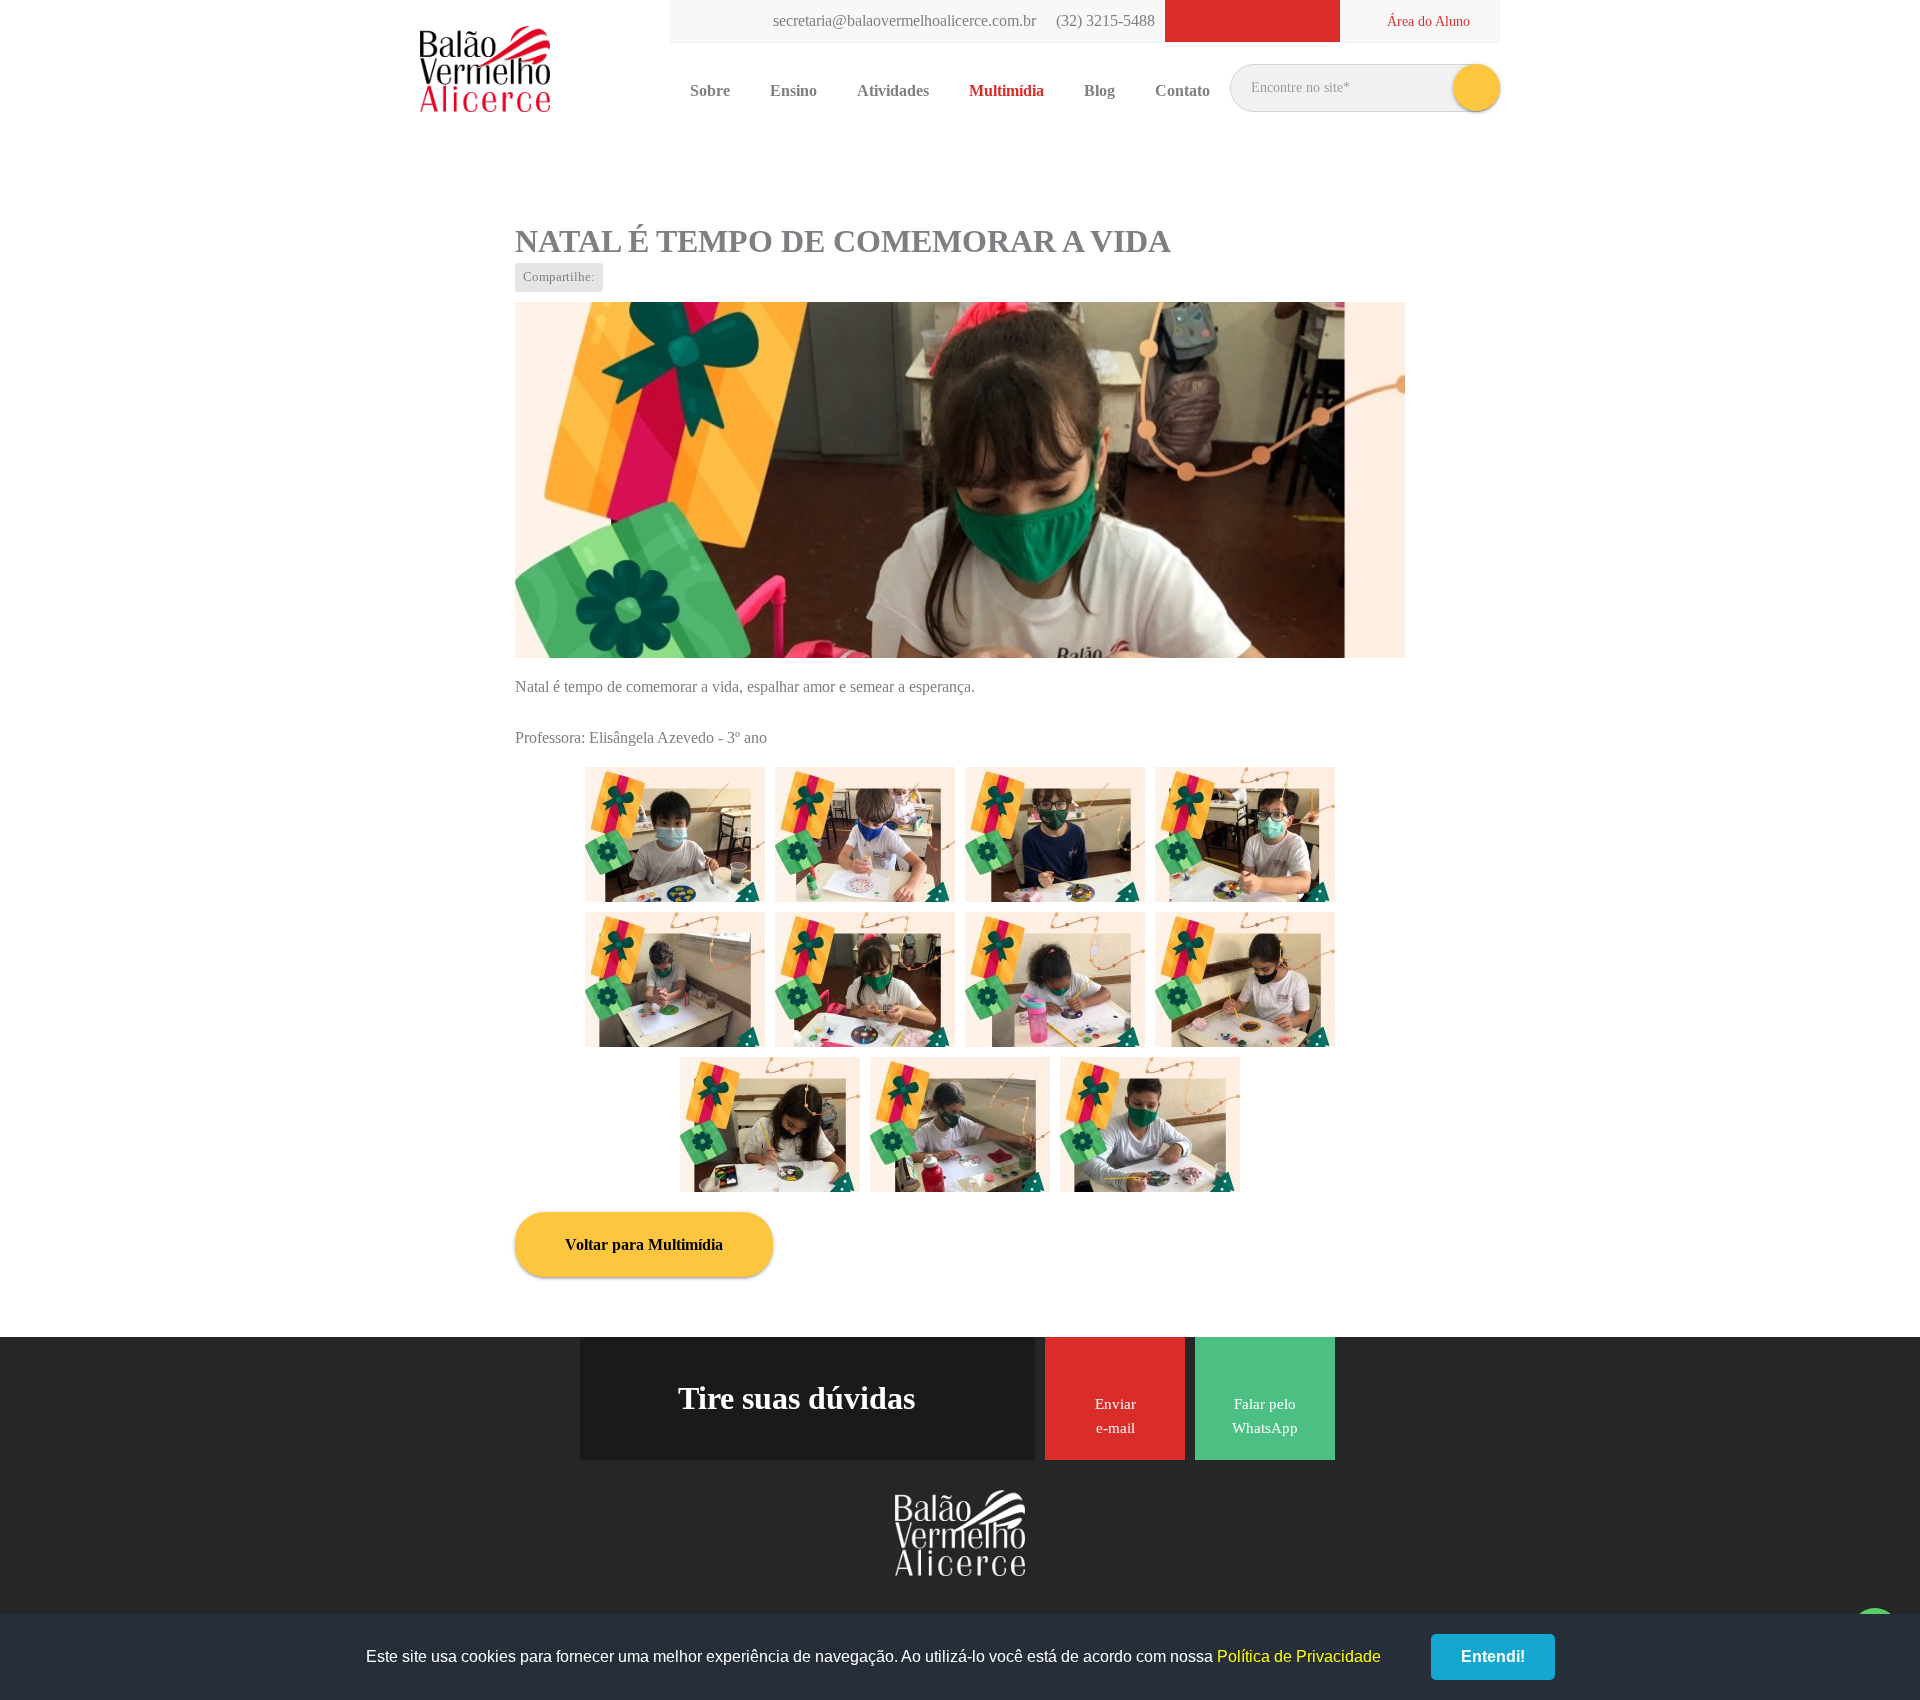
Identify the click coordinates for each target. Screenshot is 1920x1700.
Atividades (893, 90)
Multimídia (1006, 90)
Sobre (710, 90)
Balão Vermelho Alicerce (485, 70)
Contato (1182, 90)
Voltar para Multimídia (644, 1244)
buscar (1476, 87)
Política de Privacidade (1299, 1656)
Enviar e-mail (1115, 1416)
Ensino (793, 90)
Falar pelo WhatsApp (1265, 1416)
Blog (1099, 90)
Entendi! (1493, 1656)
